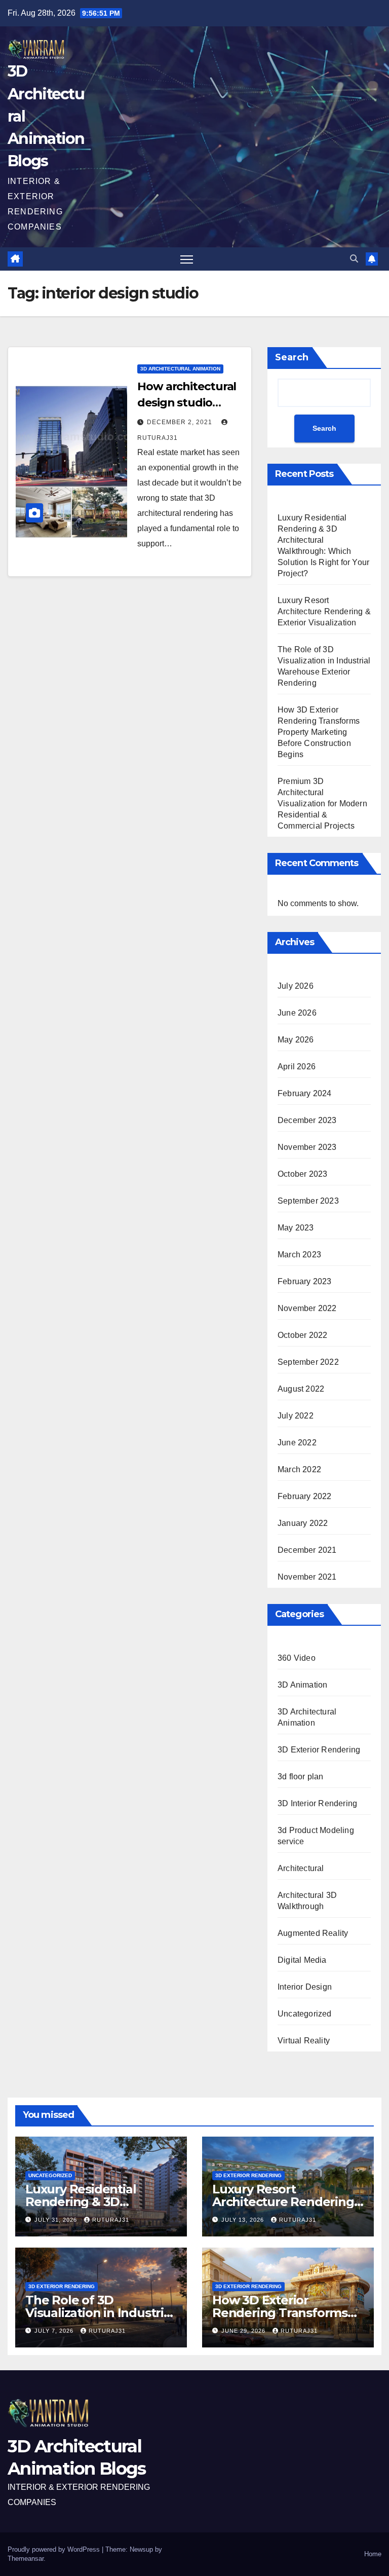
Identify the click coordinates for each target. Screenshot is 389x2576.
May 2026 (296, 1040)
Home (373, 2554)
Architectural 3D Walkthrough (307, 1901)
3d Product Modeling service (316, 1836)
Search (292, 357)
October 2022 (302, 1335)
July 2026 (296, 986)
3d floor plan (301, 1777)
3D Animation (302, 1685)
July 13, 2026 (244, 2220)
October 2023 (302, 1174)
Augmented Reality (313, 1933)
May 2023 (296, 1228)
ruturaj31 (111, 2220)
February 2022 (305, 1496)
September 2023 (308, 1201)
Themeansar (26, 2559)
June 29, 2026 (244, 2331)
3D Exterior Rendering (319, 1750)
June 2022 (297, 1443)
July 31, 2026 (57, 2220)
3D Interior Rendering (317, 1803)
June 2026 (297, 1013)
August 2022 (301, 1389)
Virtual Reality (304, 2041)
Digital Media (302, 1960)
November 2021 (307, 1577)
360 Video (297, 1658)
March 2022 (299, 1469)
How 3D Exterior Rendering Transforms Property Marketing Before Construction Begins (319, 732)
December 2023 (307, 1120)
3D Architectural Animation (180, 369)
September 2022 (308, 1362)
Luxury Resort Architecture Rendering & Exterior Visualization (324, 611)
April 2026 (297, 1067)
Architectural (301, 1868)
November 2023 (307, 1147)
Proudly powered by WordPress (55, 2549)
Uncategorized (305, 2014)
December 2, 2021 (181, 422)
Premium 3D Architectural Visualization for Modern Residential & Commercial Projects (322, 804)
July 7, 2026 (55, 2331)
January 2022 (303, 1523)
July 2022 (296, 1416)
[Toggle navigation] (187, 259)
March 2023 (299, 1255)
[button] (354, 259)
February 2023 (305, 1281)
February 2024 (305, 1093)
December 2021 (307, 1550)
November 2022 (307, 1308)
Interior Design (305, 1987)
